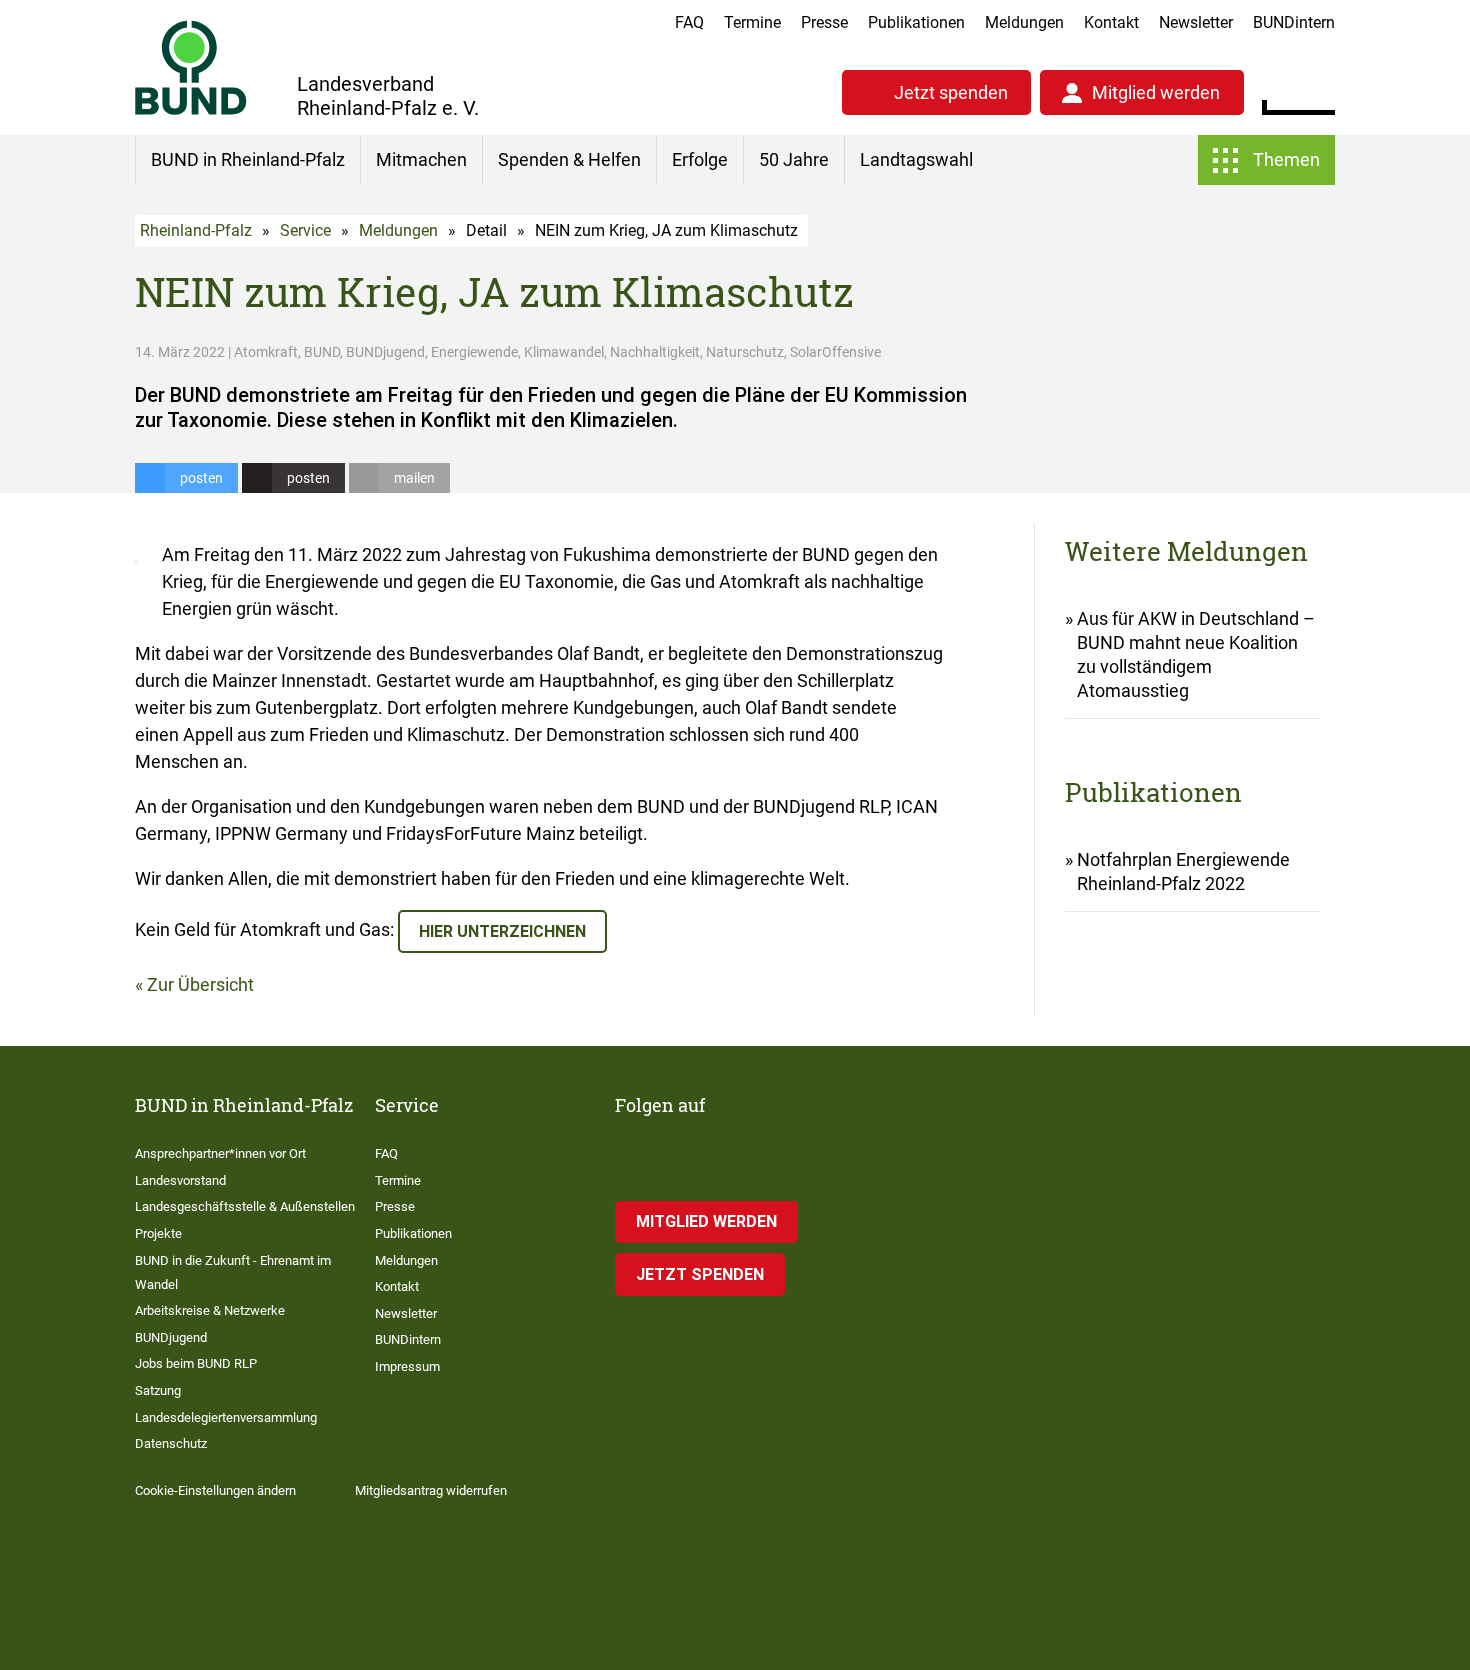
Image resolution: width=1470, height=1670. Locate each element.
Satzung (158, 1390)
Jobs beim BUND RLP (196, 1363)
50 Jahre (794, 159)
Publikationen (916, 22)
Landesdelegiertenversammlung (226, 1417)
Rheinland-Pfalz (196, 230)
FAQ (689, 22)
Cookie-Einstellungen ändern (215, 1490)
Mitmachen (421, 159)
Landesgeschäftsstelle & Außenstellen (245, 1206)
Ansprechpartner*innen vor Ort (220, 1153)
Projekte (158, 1233)
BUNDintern (1294, 22)
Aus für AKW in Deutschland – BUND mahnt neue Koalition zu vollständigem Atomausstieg (1196, 654)
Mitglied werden (1156, 92)
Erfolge (700, 159)
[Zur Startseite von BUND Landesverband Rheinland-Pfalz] (191, 67)
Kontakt (1111, 22)
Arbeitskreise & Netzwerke (210, 1310)
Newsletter (1196, 22)
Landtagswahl (916, 159)
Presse (824, 22)
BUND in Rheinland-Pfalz (248, 159)
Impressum (407, 1366)
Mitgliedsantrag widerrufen (431, 1490)
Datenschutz (171, 1443)
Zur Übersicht (200, 984)
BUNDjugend (171, 1337)
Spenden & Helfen (569, 159)
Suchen (1319, 90)
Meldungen (1024, 22)
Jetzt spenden (951, 92)
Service (305, 230)
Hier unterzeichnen (502, 931)
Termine (752, 22)
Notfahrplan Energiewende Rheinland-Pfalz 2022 (1183, 871)
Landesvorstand (180, 1180)
